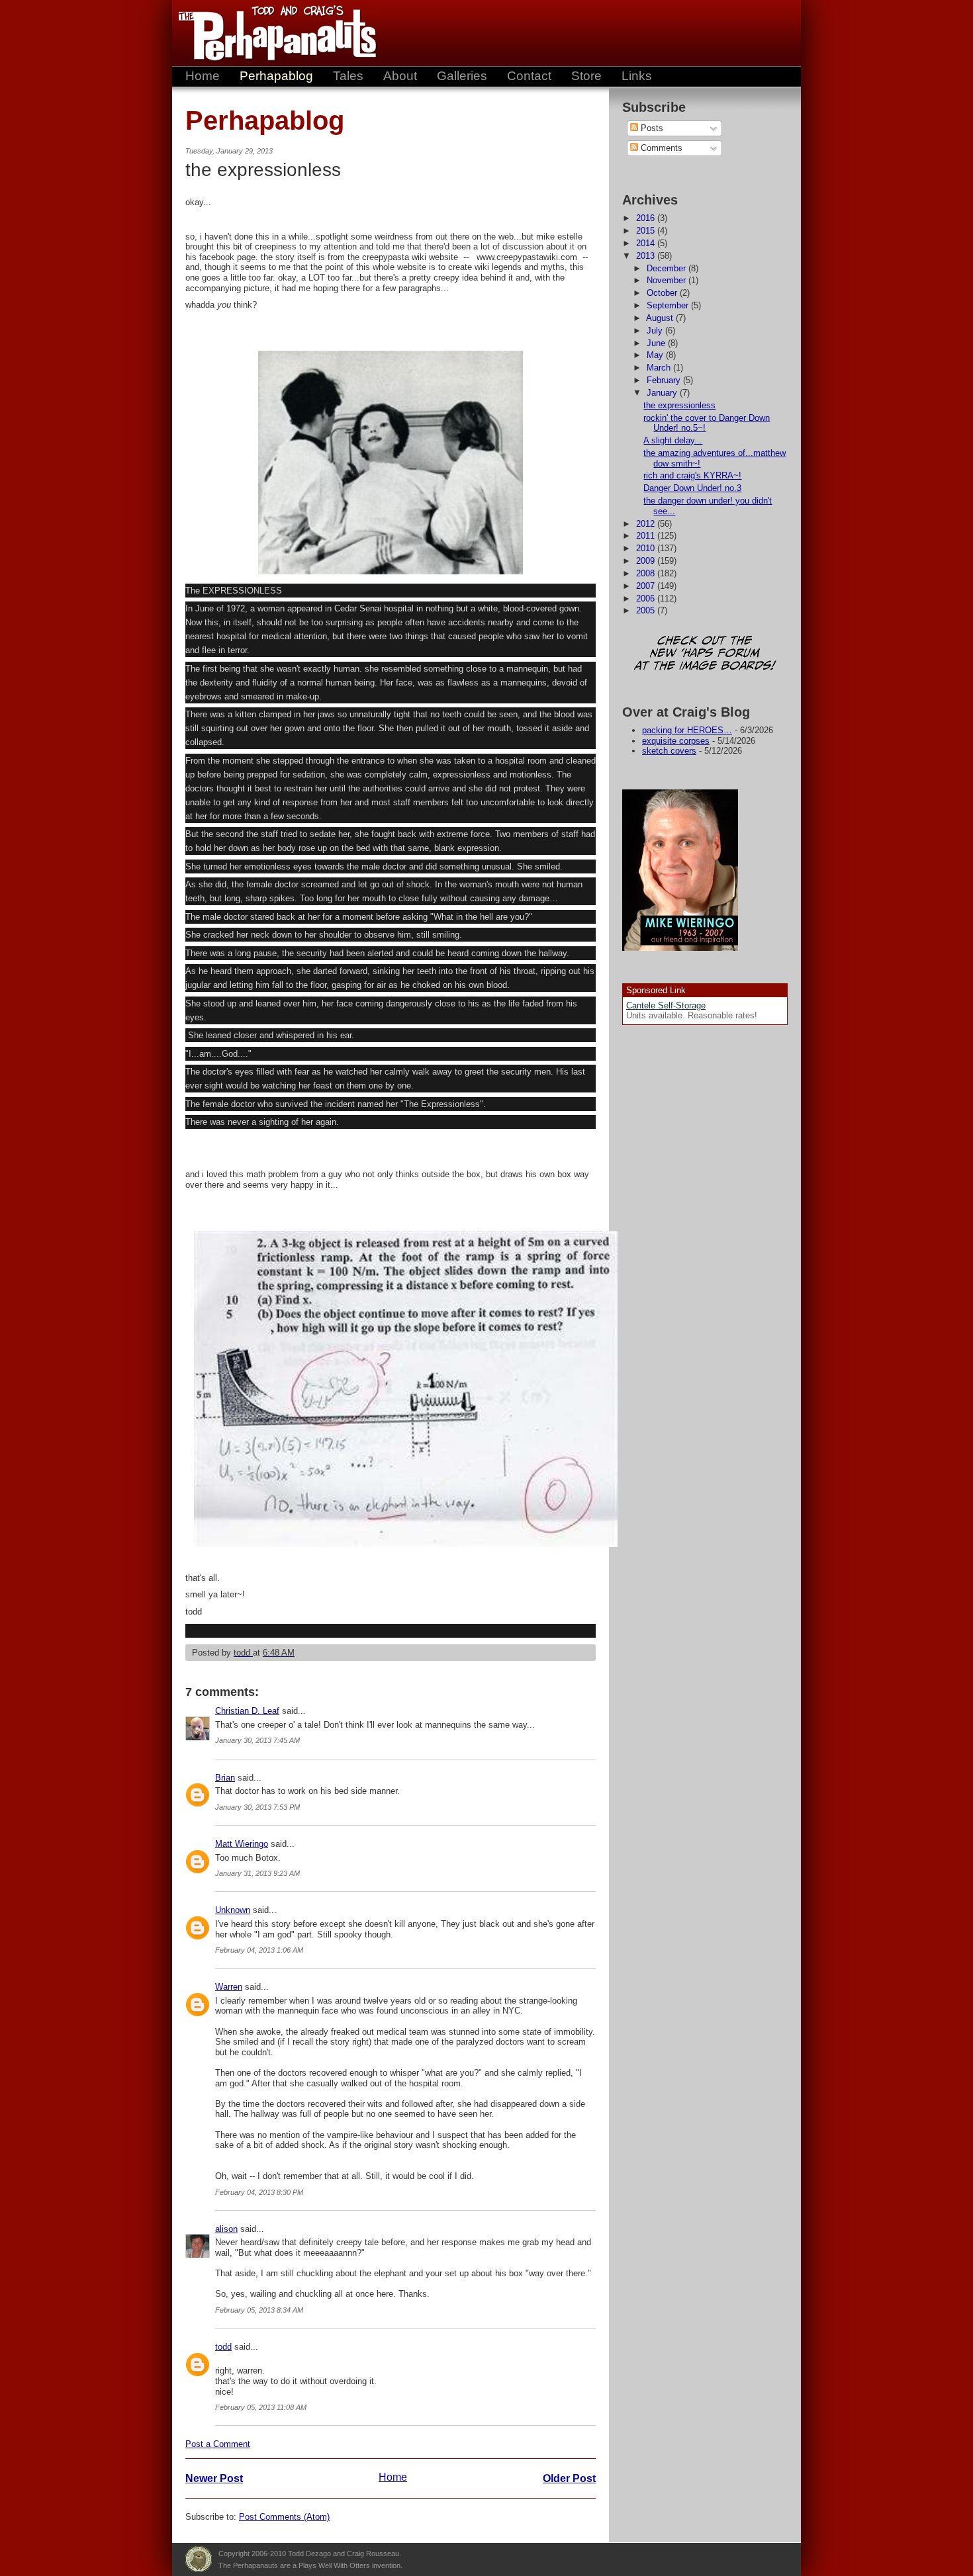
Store (586, 76)
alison (226, 2229)
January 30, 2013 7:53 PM (257, 1807)
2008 (647, 573)
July (656, 331)
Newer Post (214, 2478)
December (668, 268)
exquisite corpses (676, 741)
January (663, 393)
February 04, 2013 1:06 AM (259, 1950)
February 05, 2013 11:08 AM (261, 2407)
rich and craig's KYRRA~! (692, 475)
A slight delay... (673, 440)
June (657, 343)
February (665, 380)
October (663, 293)
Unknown (233, 1910)
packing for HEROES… (687, 730)
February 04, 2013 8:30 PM (259, 2192)
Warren (229, 1987)
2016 (647, 218)
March (660, 368)
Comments (660, 148)
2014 (647, 243)
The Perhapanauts (271, 33)
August (661, 318)
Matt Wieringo (242, 1844)
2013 (647, 256)
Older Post (569, 2478)
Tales (348, 76)
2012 (647, 524)
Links (637, 76)
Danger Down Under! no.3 (692, 488)
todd (223, 2347)
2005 (647, 610)
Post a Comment (218, 2444)
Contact (529, 76)
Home (203, 76)
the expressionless (679, 405)
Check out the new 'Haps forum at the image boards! (705, 654)
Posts (651, 128)
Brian (225, 1778)
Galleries (462, 76)
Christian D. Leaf (247, 1711)
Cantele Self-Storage (666, 1005)
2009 (647, 561)
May (656, 355)
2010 (647, 548)
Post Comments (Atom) (284, 2517)
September (669, 305)
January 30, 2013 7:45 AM (257, 1740)
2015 (647, 231)
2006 (647, 599)
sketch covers (669, 751)
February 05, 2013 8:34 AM (259, 2310)
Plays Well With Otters (199, 2559)
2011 (647, 536)
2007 (647, 586)
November (668, 280)
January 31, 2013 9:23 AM (257, 1873)
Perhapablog (276, 76)
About (400, 76)
